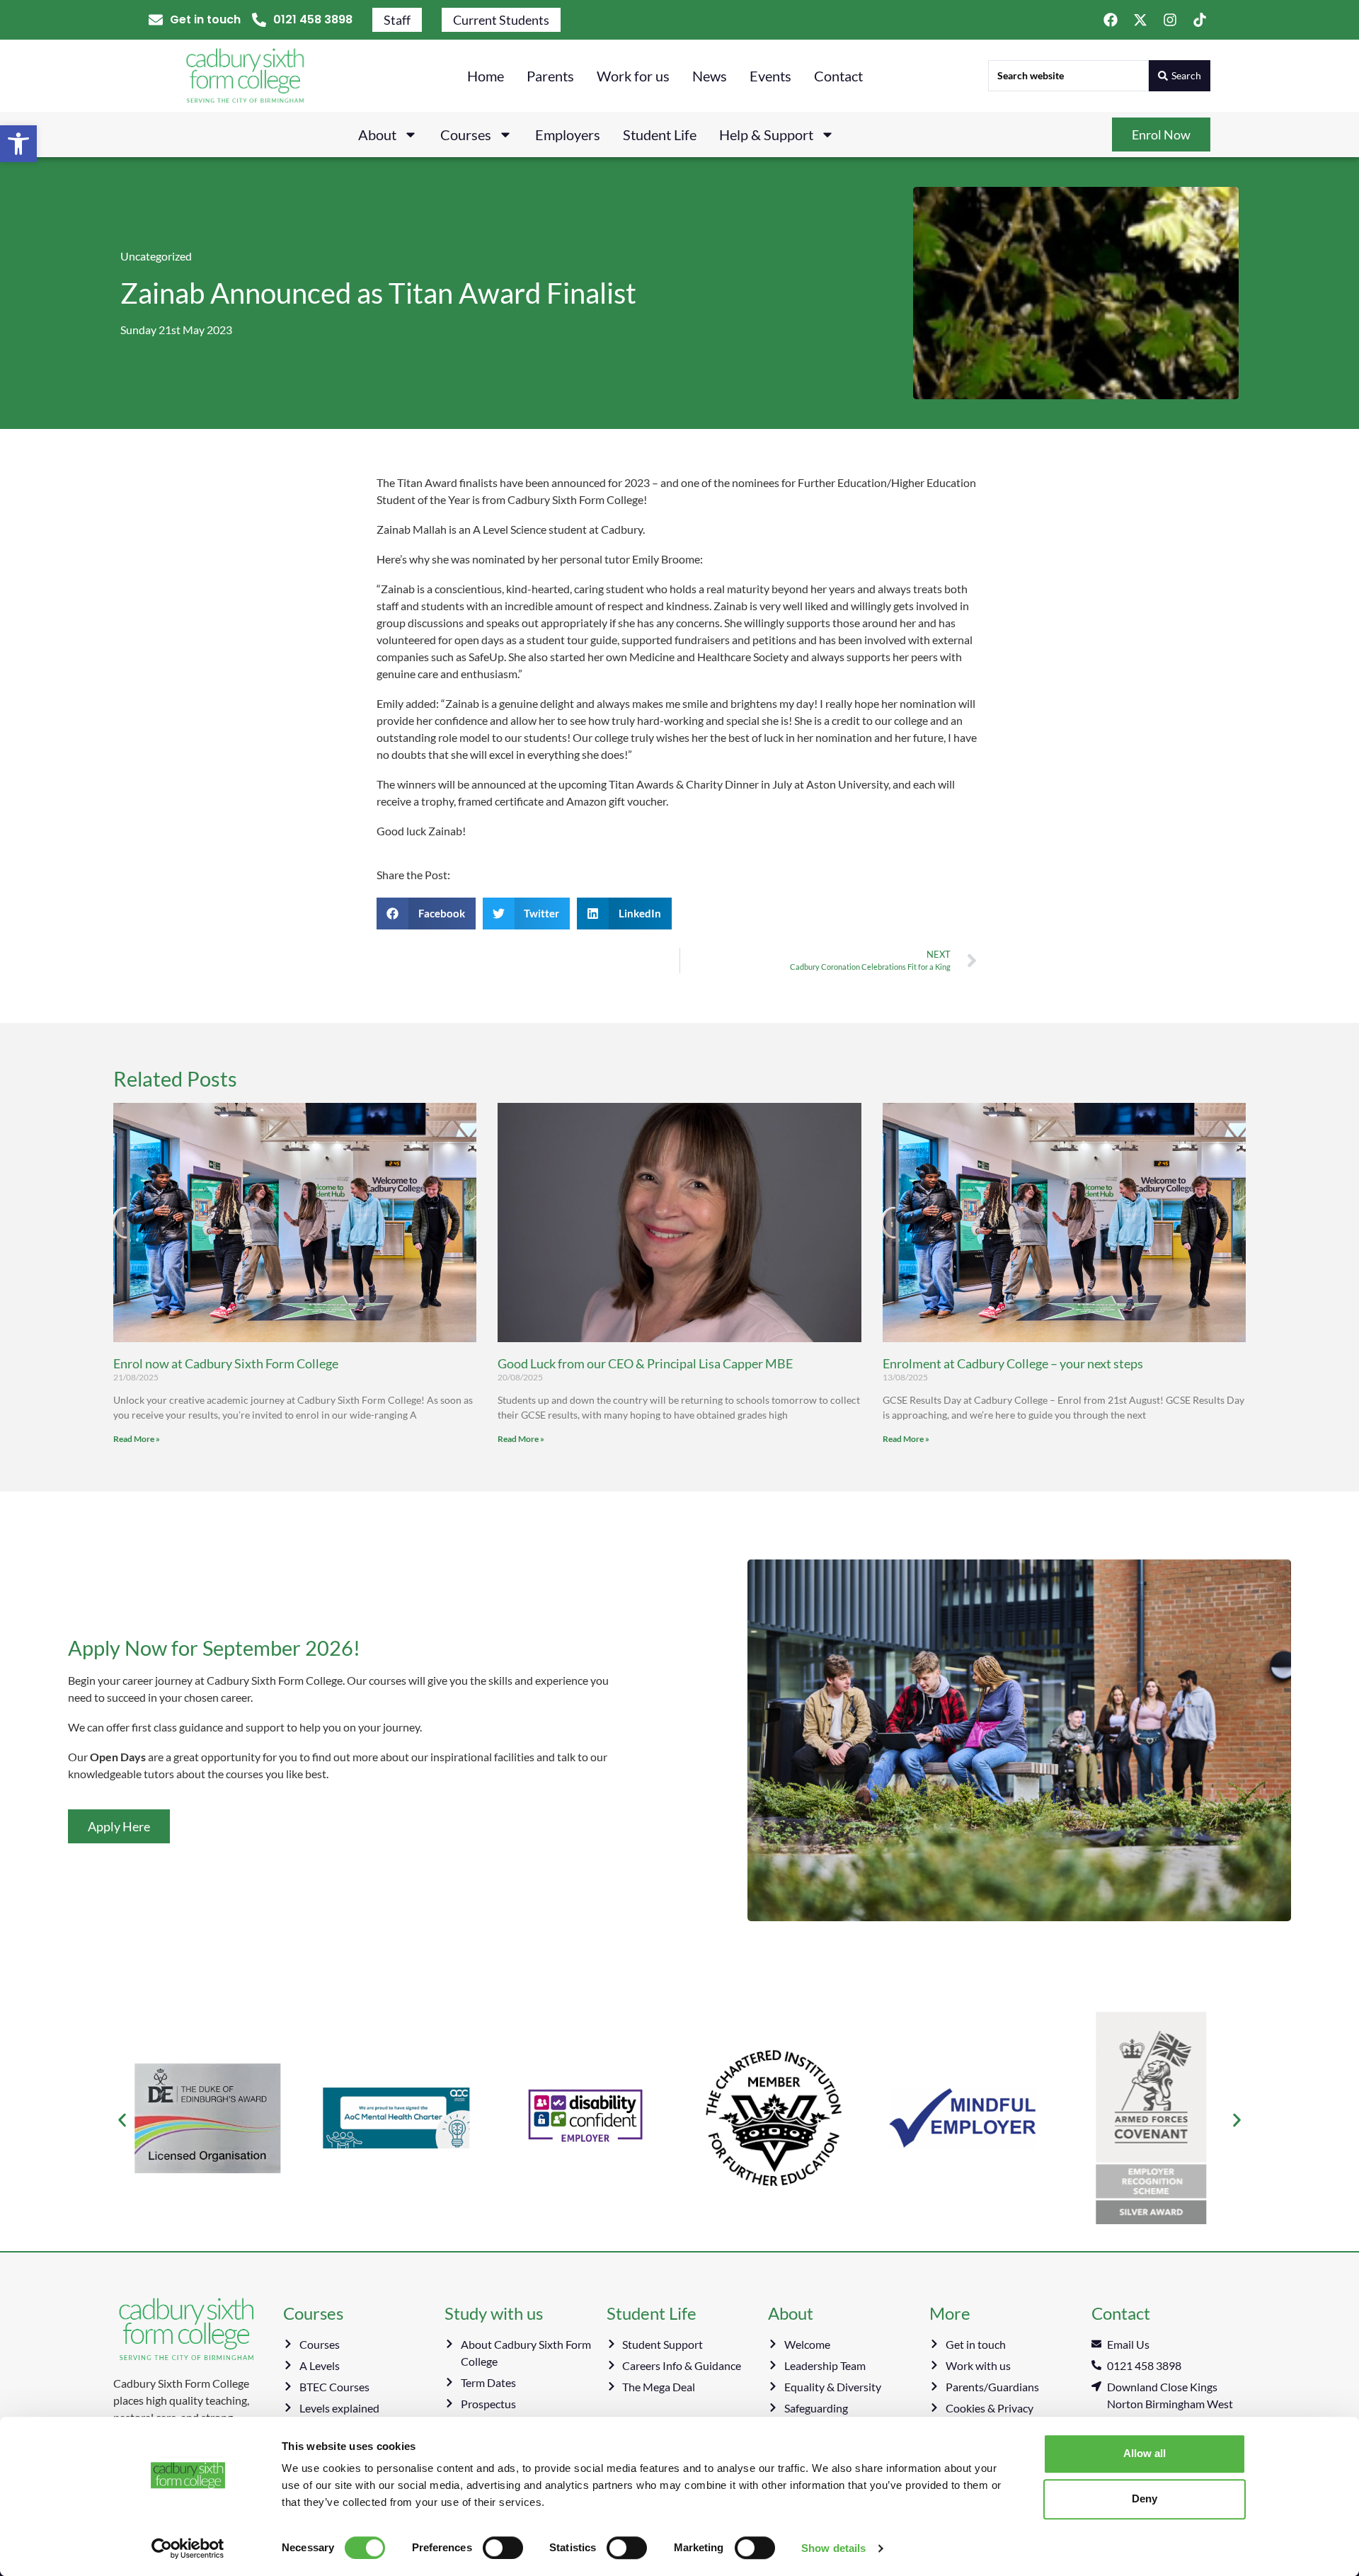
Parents (550, 76)
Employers (568, 134)
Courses (466, 134)
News (710, 76)
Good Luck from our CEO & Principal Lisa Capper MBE (645, 1363)
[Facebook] (1111, 20)
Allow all (1145, 2453)
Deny (1145, 2498)
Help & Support (766, 134)
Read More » (137, 1439)
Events (770, 76)
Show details (833, 2548)
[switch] (503, 2548)
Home (486, 76)
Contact (838, 76)
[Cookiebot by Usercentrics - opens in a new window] (188, 2548)
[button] (18, 144)
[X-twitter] (1140, 20)
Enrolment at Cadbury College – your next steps (1013, 1363)
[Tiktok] (1200, 20)
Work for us (633, 76)
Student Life (660, 134)
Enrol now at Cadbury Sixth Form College (226, 1363)
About (377, 134)
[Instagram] (1170, 20)
